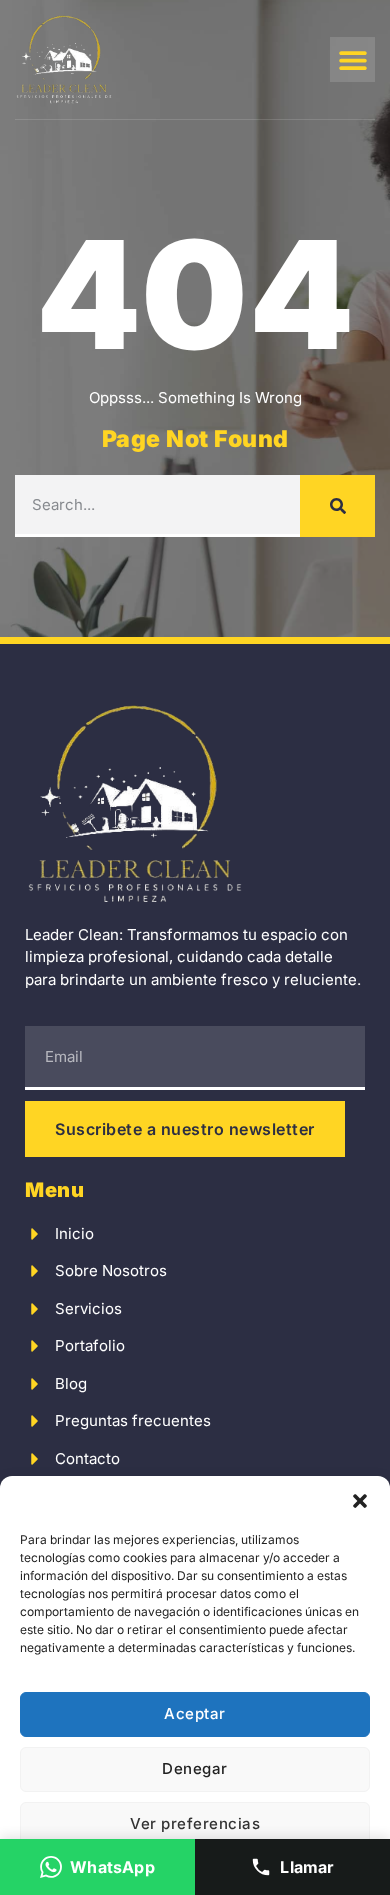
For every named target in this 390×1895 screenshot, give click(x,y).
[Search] (337, 506)
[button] (360, 1501)
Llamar (307, 1867)
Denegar (195, 1768)
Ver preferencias (195, 1823)
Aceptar (195, 1713)
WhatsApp (112, 1867)
